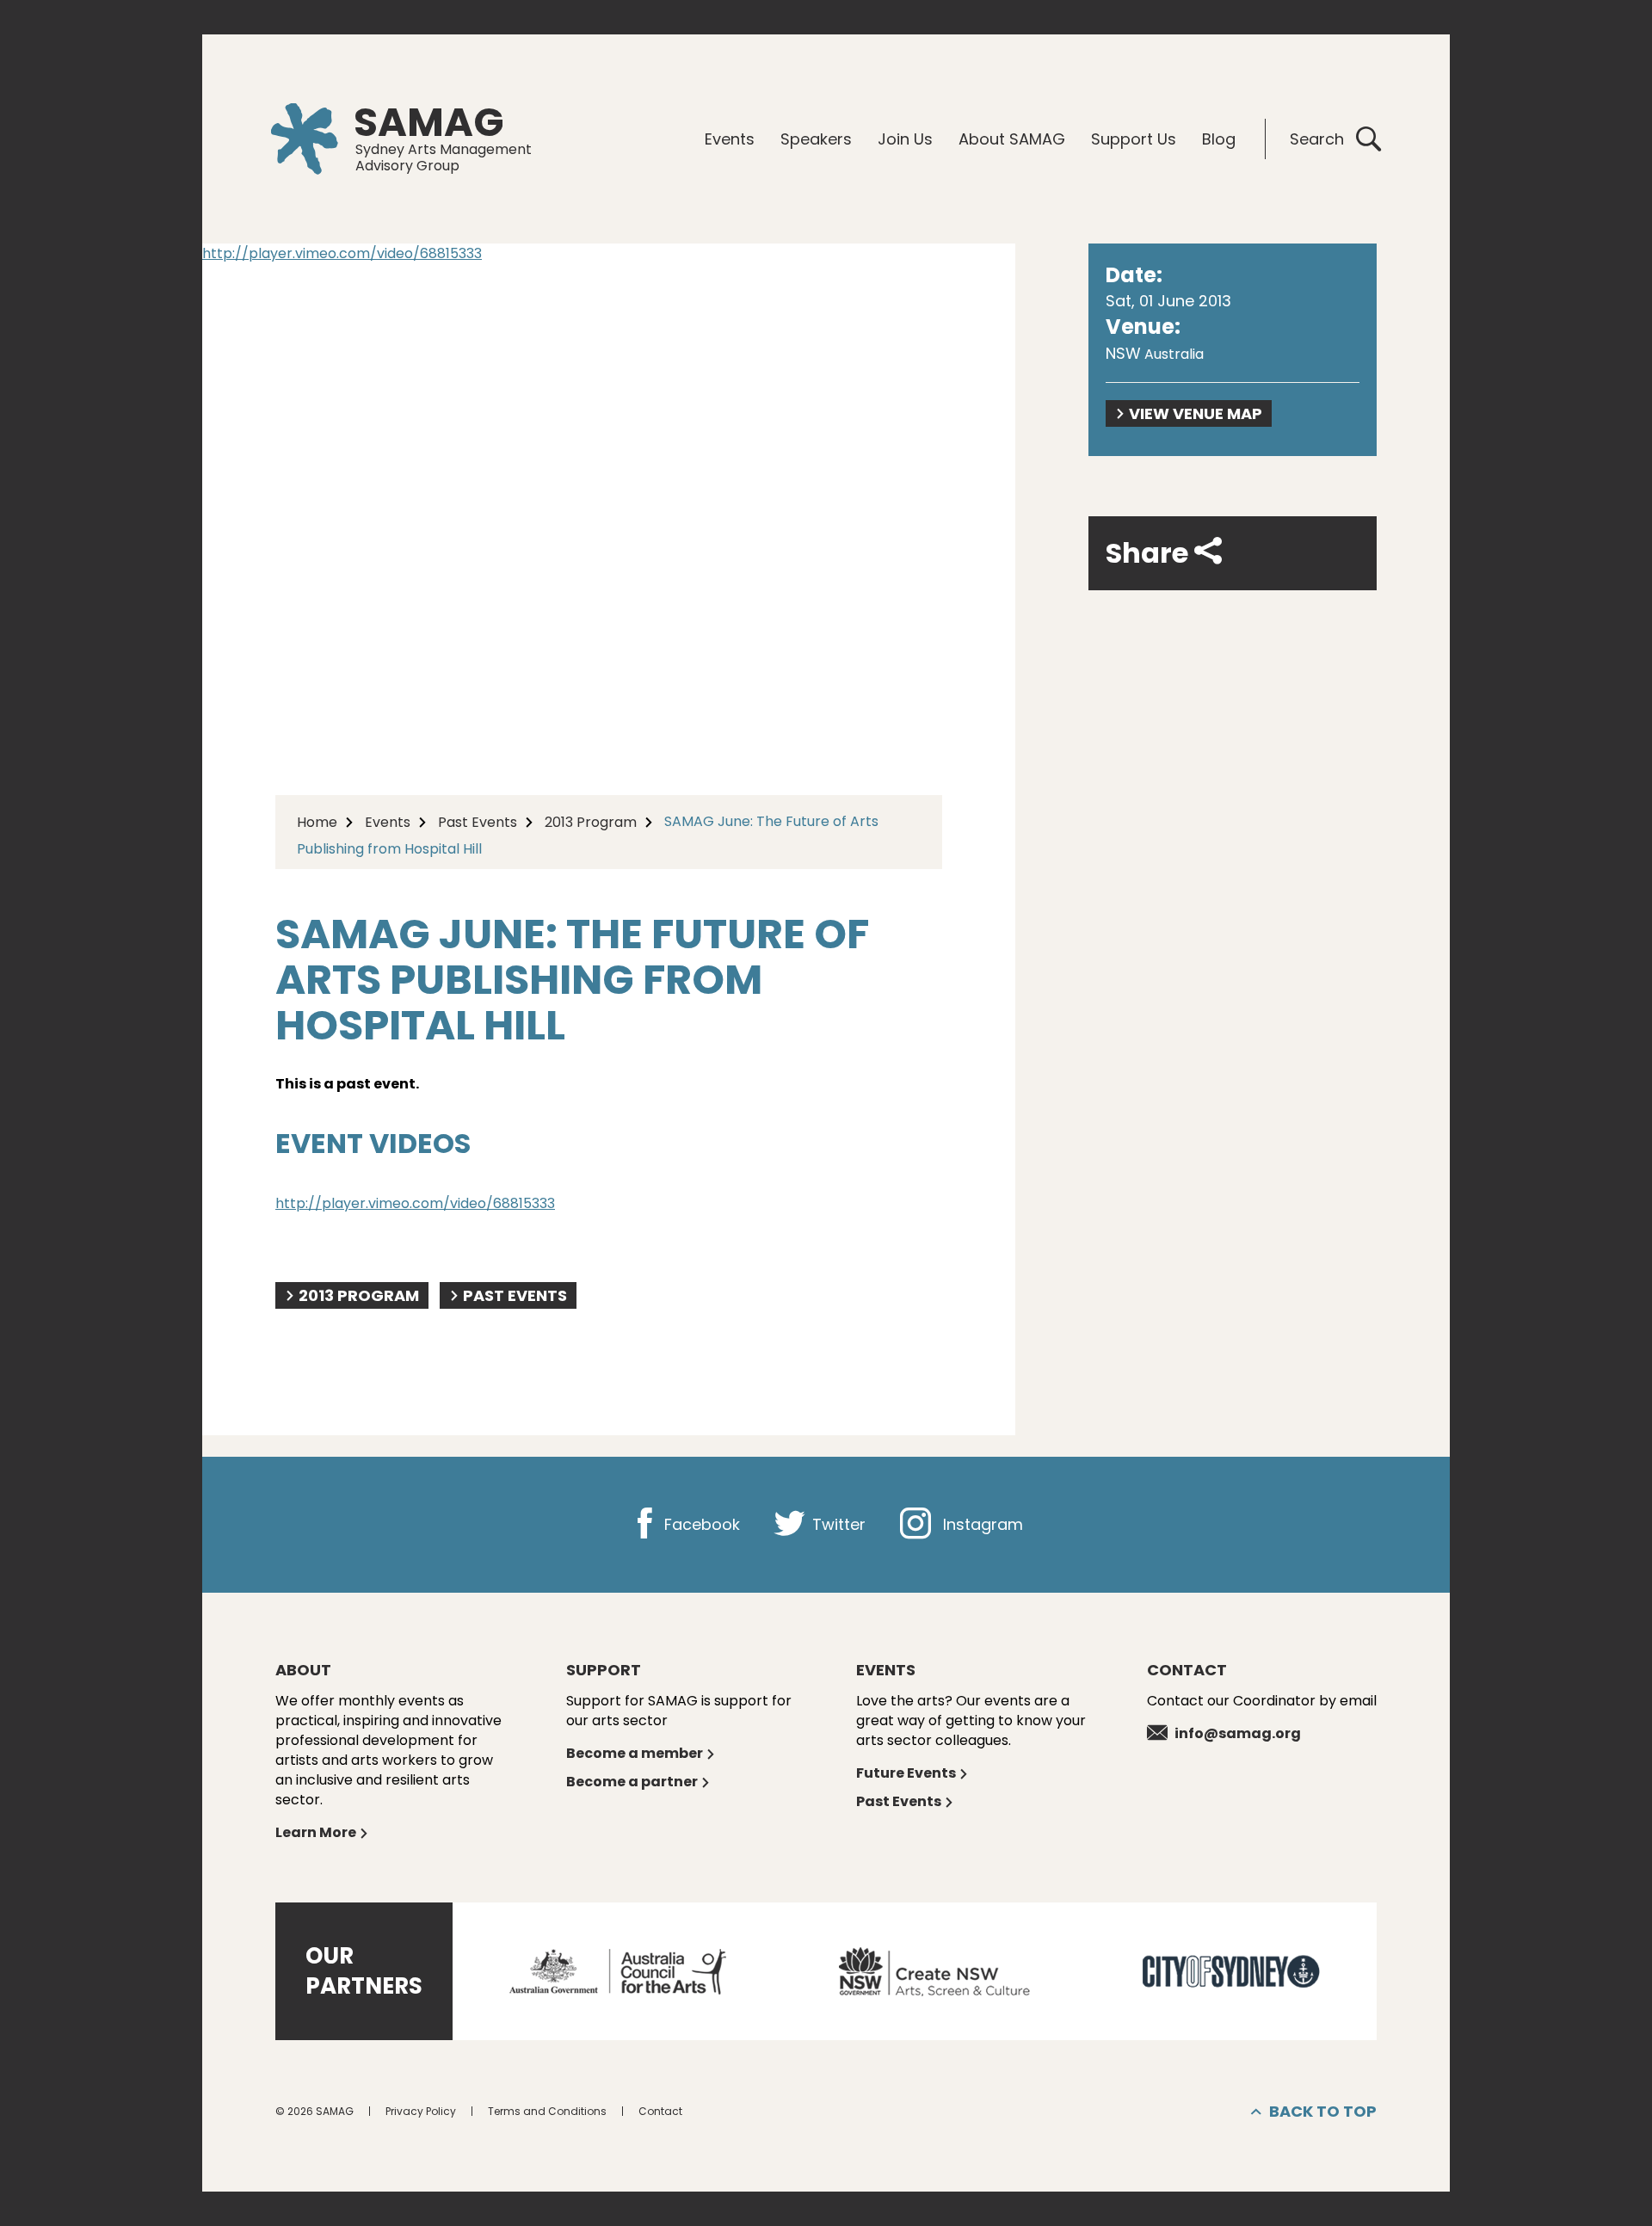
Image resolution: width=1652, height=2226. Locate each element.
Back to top (1323, 2111)
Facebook (700, 1524)
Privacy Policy (421, 2111)
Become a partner (632, 1782)
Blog (1219, 139)
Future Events (906, 1773)
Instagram (981, 1524)
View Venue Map (1196, 413)
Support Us (1134, 139)
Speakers (816, 139)
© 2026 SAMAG (314, 2111)
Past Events (478, 822)
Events (730, 139)
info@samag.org (1238, 1733)
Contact (660, 2111)
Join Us (905, 139)
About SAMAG (1012, 139)
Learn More (316, 1832)
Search (1317, 139)
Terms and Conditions (547, 2111)
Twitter (837, 1524)
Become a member (635, 1753)
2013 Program (591, 822)
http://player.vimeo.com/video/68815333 (342, 253)
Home (317, 822)
